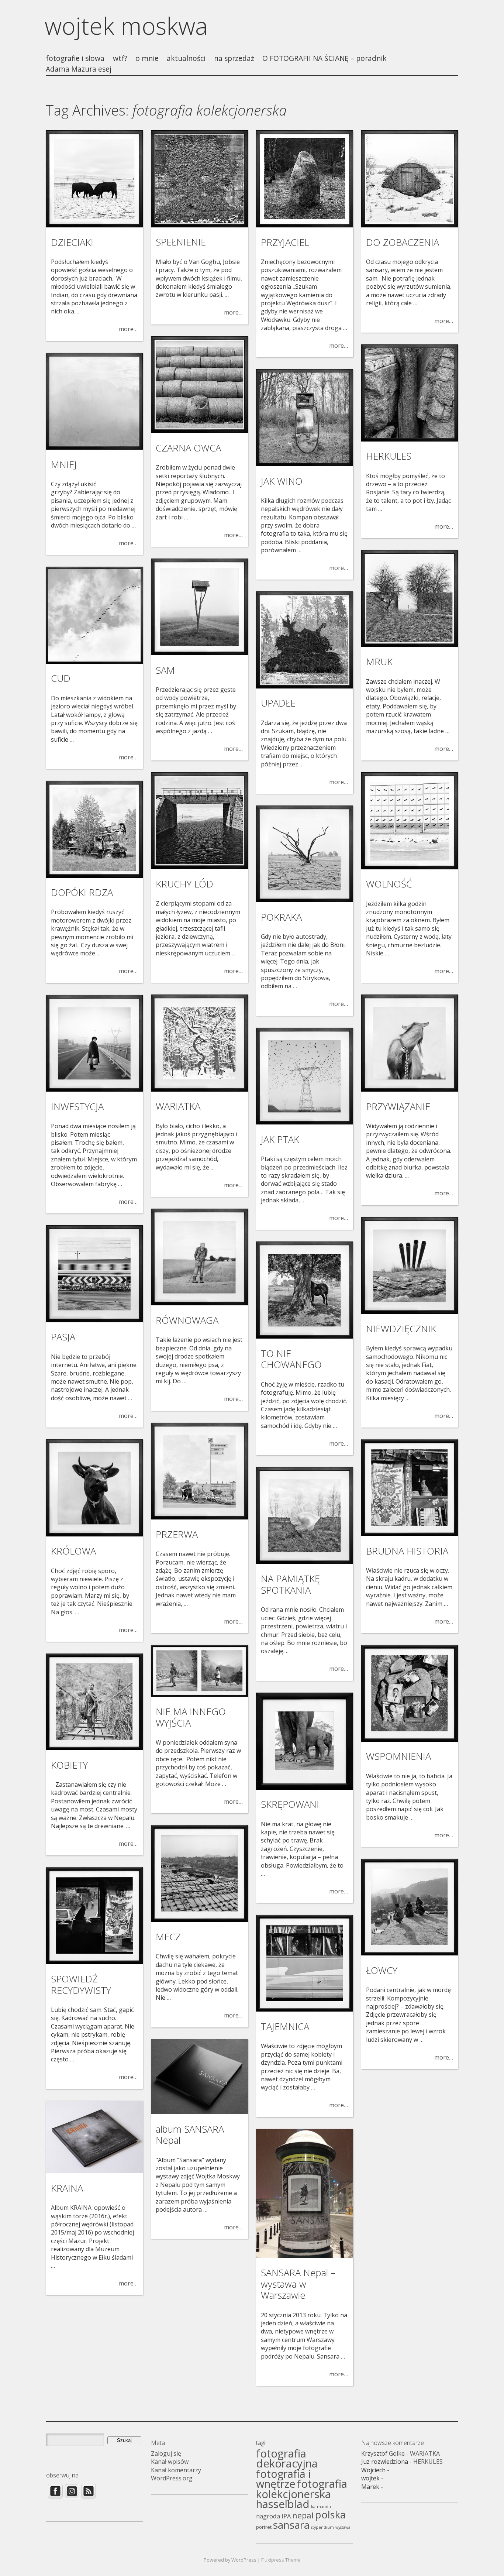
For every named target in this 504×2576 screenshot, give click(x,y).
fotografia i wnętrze (284, 2479)
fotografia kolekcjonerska (302, 2489)
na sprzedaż (234, 59)
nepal (303, 2515)
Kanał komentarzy (176, 2470)
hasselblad (283, 2504)
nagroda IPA (273, 2516)
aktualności (186, 59)
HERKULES (428, 2462)
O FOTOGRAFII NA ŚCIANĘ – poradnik (325, 59)
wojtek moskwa (126, 26)
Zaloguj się (166, 2453)
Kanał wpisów (170, 2462)
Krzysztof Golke (383, 2453)
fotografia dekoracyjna (287, 2458)
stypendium (322, 2527)
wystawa (343, 2527)
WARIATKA (425, 2453)
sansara (291, 2525)
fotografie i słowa (75, 59)
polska (330, 2515)
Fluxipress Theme (281, 2560)
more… (128, 329)
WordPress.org (172, 2478)
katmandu (321, 2507)
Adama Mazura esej (79, 69)
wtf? (120, 59)
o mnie (147, 59)
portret (264, 2527)
